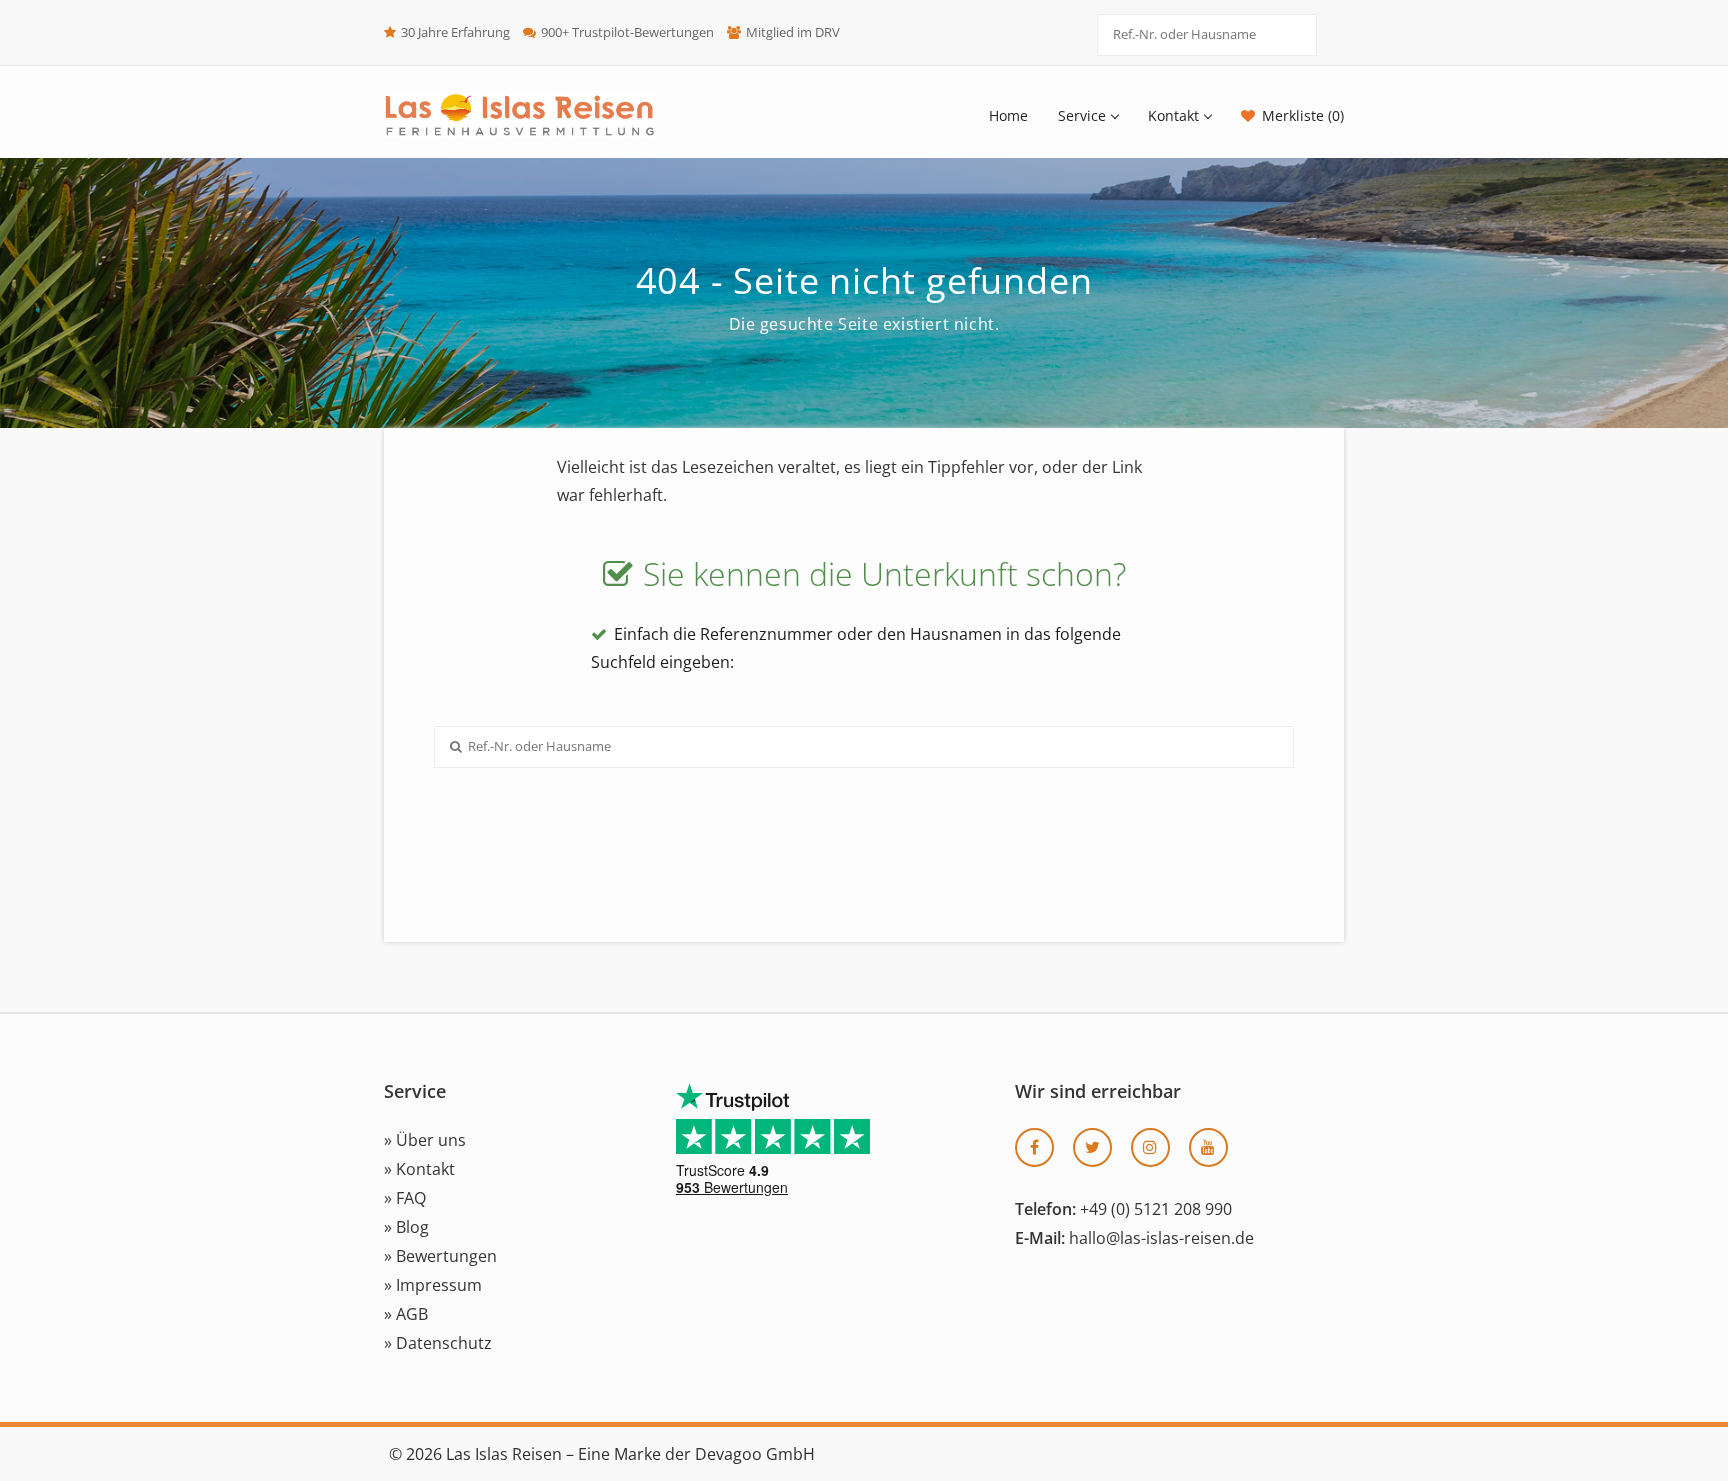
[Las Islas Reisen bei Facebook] (1034, 1147)
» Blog (406, 1227)
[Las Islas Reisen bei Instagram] (1150, 1147)
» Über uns (425, 1140)
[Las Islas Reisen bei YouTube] (1208, 1147)
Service (1082, 115)
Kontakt (1173, 115)
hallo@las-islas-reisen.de (1161, 1238)
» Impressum (433, 1285)
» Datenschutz (438, 1343)
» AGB (406, 1314)
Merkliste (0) (1303, 115)
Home (1008, 115)
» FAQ (405, 1198)
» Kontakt (419, 1169)
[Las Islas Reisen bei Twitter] (1092, 1147)
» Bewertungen (440, 1256)
